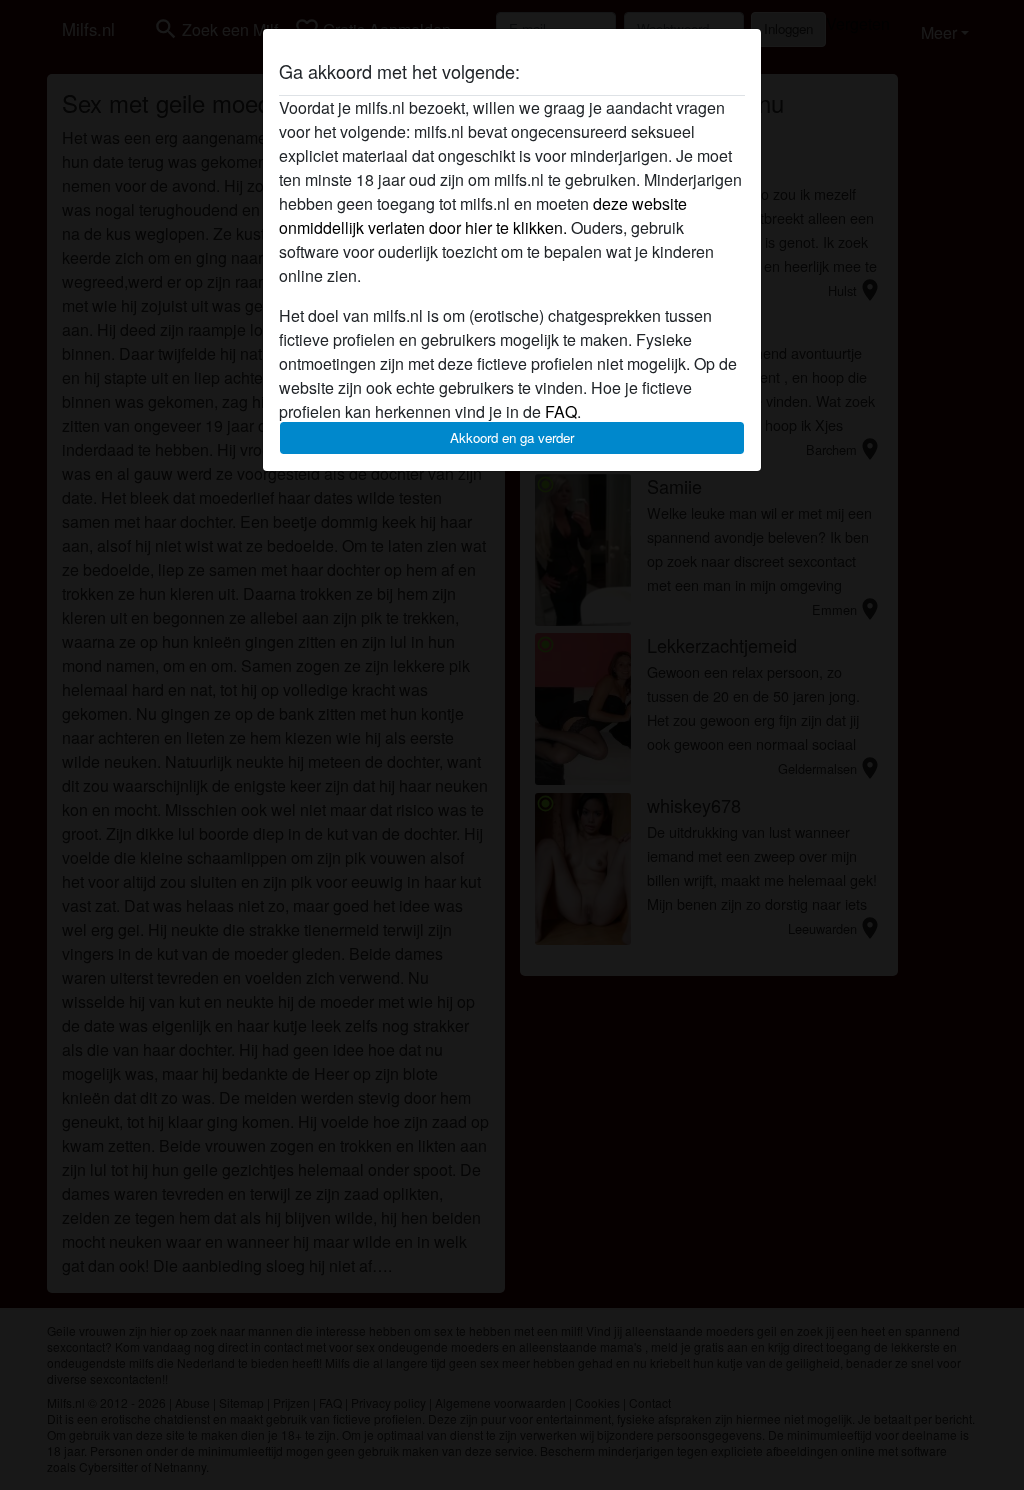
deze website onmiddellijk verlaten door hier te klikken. (483, 215)
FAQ (561, 411)
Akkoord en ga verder (512, 437)
